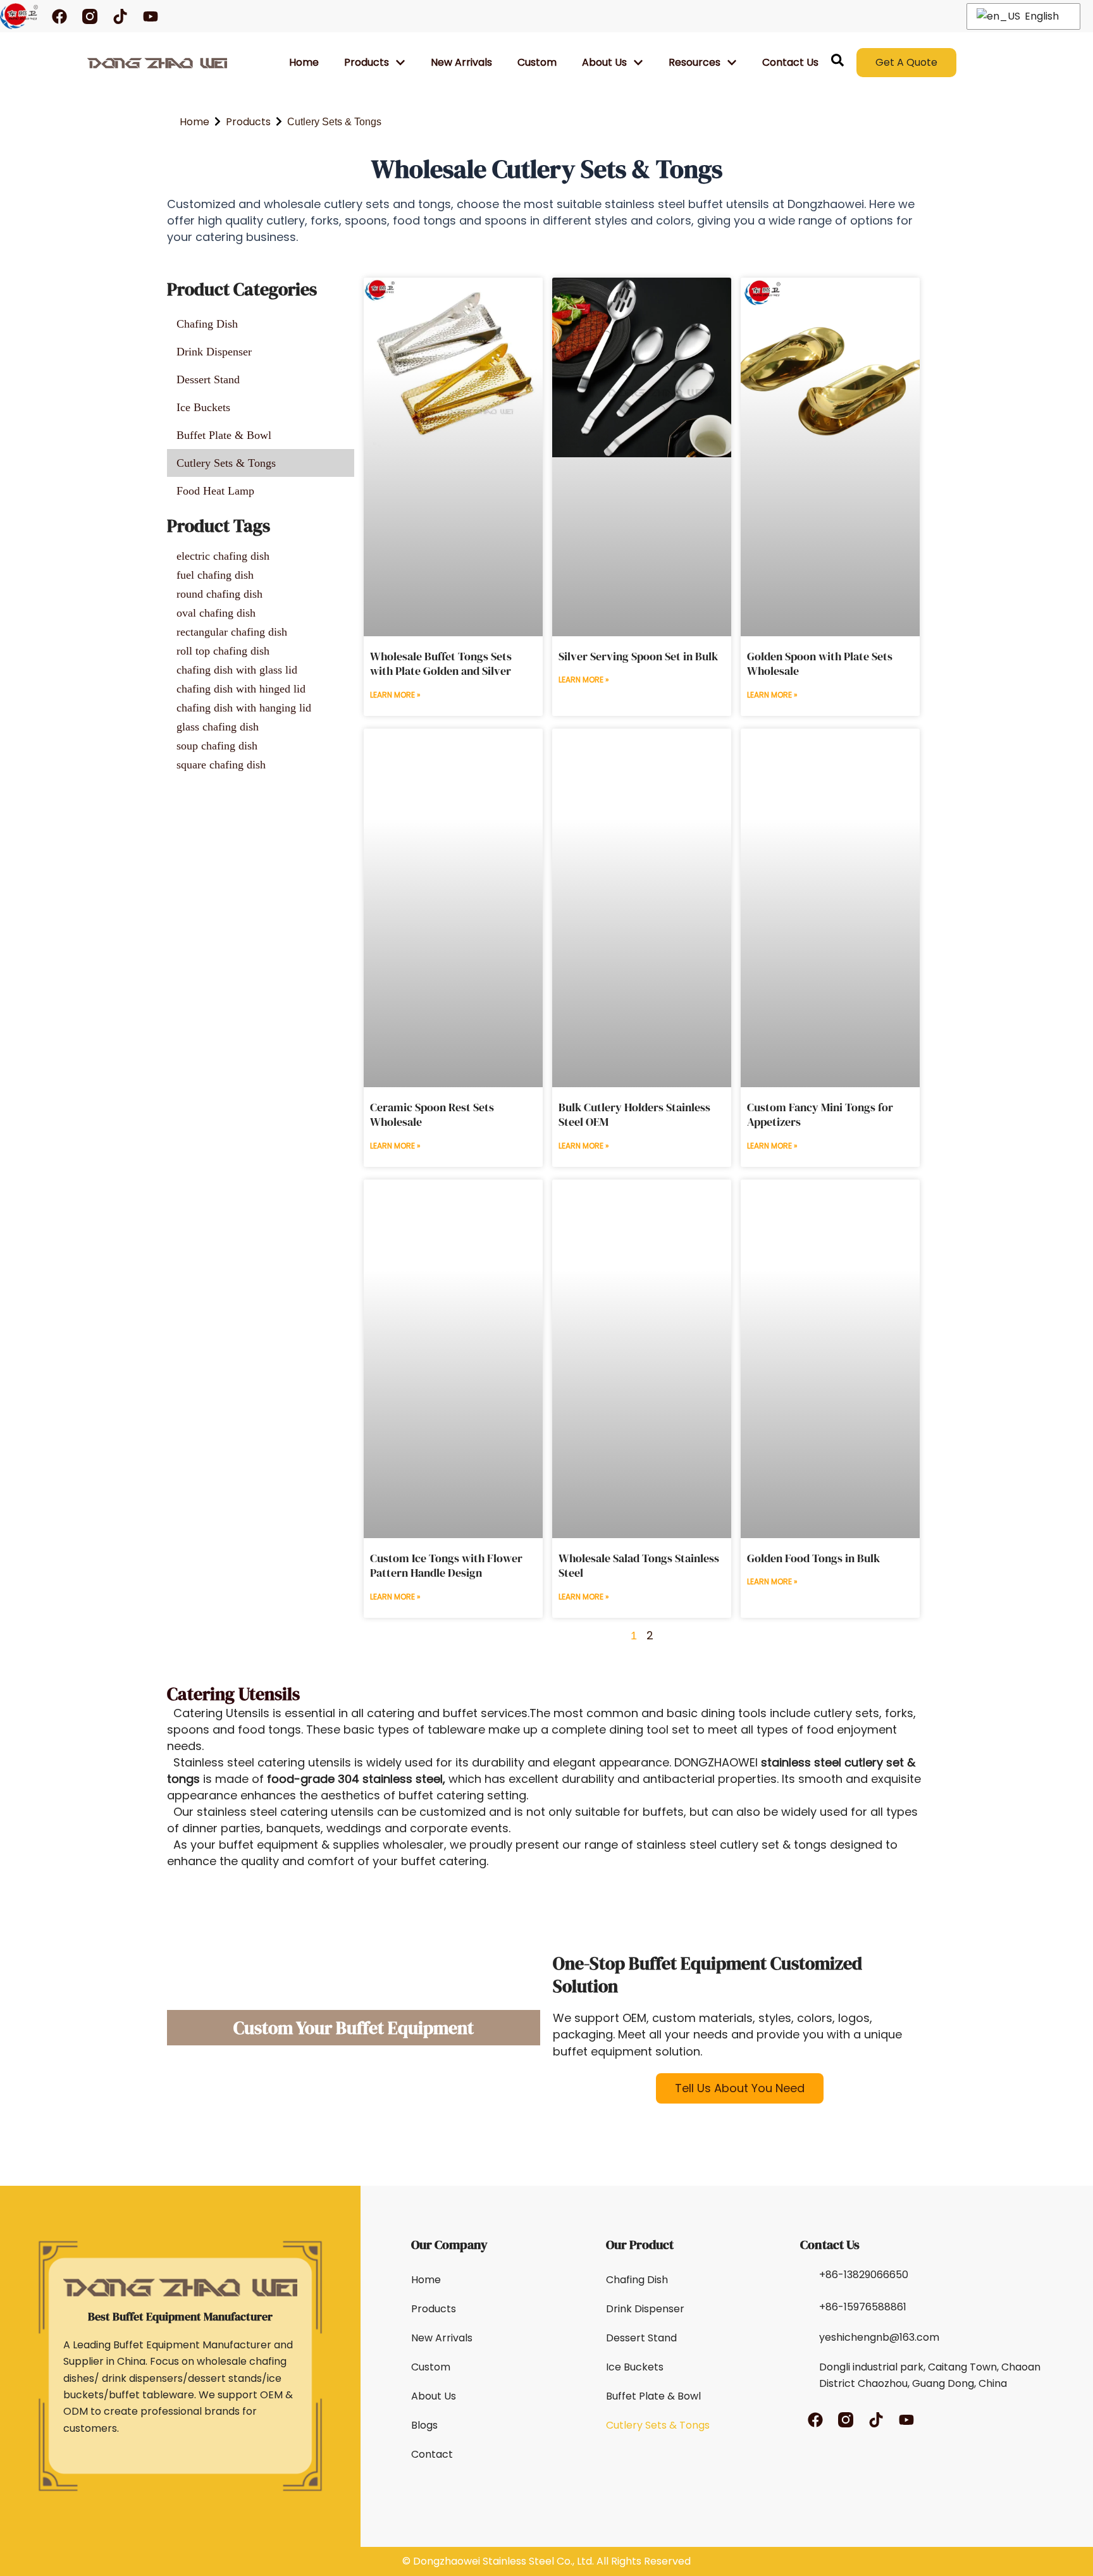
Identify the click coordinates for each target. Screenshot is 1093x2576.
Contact (432, 2454)
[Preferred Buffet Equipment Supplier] (157, 63)
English (1041, 16)
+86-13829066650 (864, 2275)
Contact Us (790, 62)
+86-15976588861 (863, 2307)
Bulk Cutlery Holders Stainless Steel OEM (634, 1114)
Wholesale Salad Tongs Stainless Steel (639, 1565)
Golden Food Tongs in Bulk (813, 1558)
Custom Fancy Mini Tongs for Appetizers (820, 1114)
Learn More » (395, 695)
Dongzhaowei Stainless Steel (484, 2561)
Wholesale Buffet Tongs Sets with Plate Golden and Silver (441, 663)
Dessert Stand (641, 2338)
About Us (434, 2396)
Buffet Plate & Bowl (653, 2396)
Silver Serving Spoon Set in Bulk (638, 656)
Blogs (424, 2425)
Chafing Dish (637, 2280)
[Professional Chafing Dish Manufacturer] (19, 16)
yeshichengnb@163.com (879, 2337)
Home (304, 62)
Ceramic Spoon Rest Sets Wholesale (432, 1114)
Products (367, 62)
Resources (695, 62)
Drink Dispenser (645, 2309)
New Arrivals (461, 62)
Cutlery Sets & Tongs (658, 2425)
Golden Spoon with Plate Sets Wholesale (820, 663)
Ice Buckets (635, 2367)
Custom (537, 62)
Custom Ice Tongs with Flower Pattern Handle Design (446, 1565)
